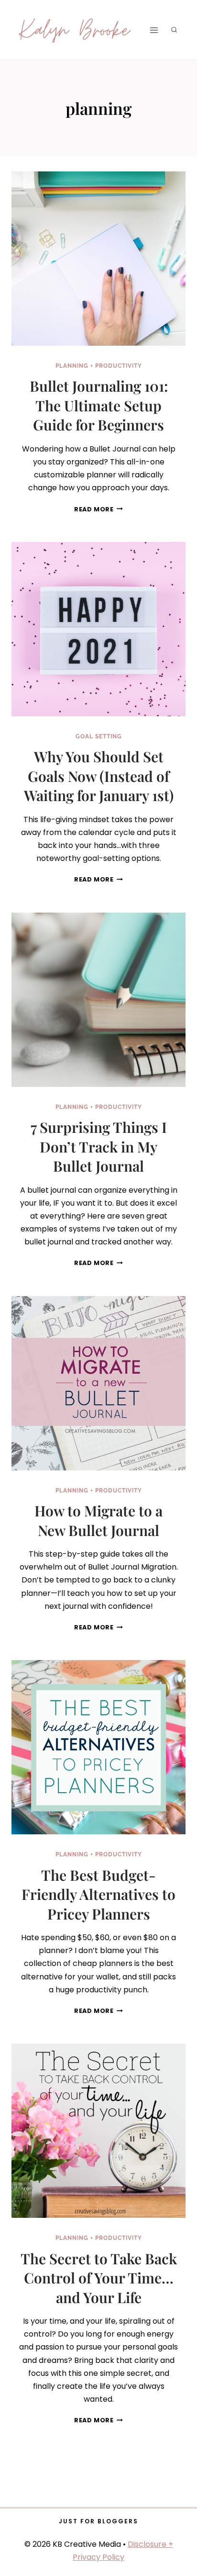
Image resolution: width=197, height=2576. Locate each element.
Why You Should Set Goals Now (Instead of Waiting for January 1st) (99, 776)
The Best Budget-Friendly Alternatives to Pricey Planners (98, 1894)
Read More (98, 509)
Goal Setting (99, 736)
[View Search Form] (174, 30)
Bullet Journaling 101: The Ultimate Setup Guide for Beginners (99, 405)
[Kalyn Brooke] (75, 30)
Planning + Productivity (99, 366)
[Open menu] (154, 30)
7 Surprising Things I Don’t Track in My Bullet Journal (99, 1147)
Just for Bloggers (98, 2521)
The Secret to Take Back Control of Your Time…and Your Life (99, 2278)
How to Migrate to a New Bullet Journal (98, 1520)
